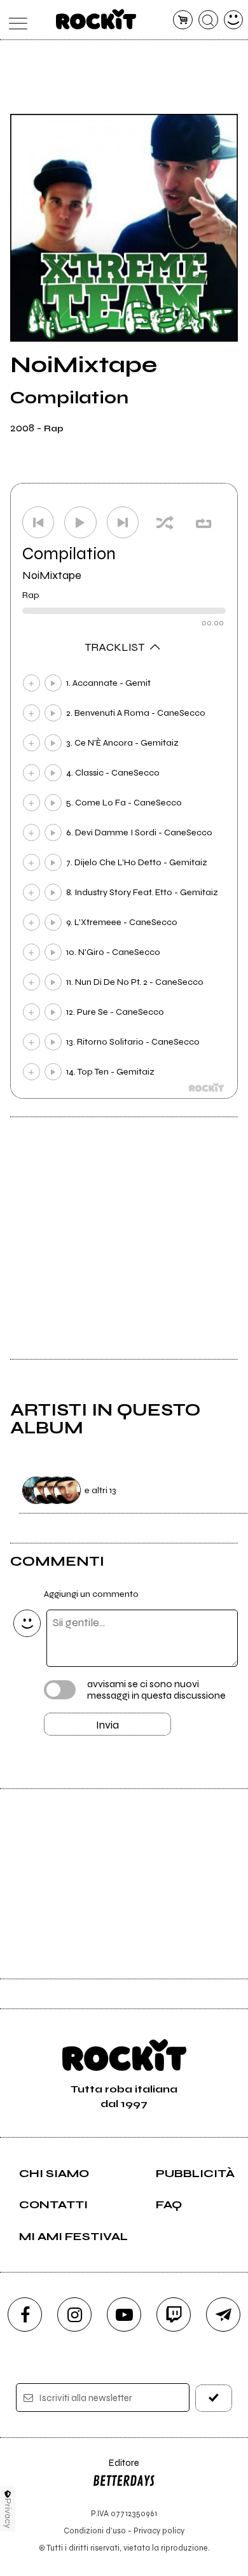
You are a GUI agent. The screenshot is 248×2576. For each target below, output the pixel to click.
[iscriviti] (214, 2398)
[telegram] (223, 2315)
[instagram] (74, 2315)
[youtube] (124, 2315)
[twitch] (174, 2315)
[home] (96, 19)
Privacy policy (159, 2531)
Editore (116, 2469)
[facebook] (25, 2315)
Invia (107, 1725)
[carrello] (183, 20)
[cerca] (208, 20)
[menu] (15, 20)
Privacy (8, 2513)
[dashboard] (234, 20)
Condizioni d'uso (95, 2531)
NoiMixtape (52, 575)
